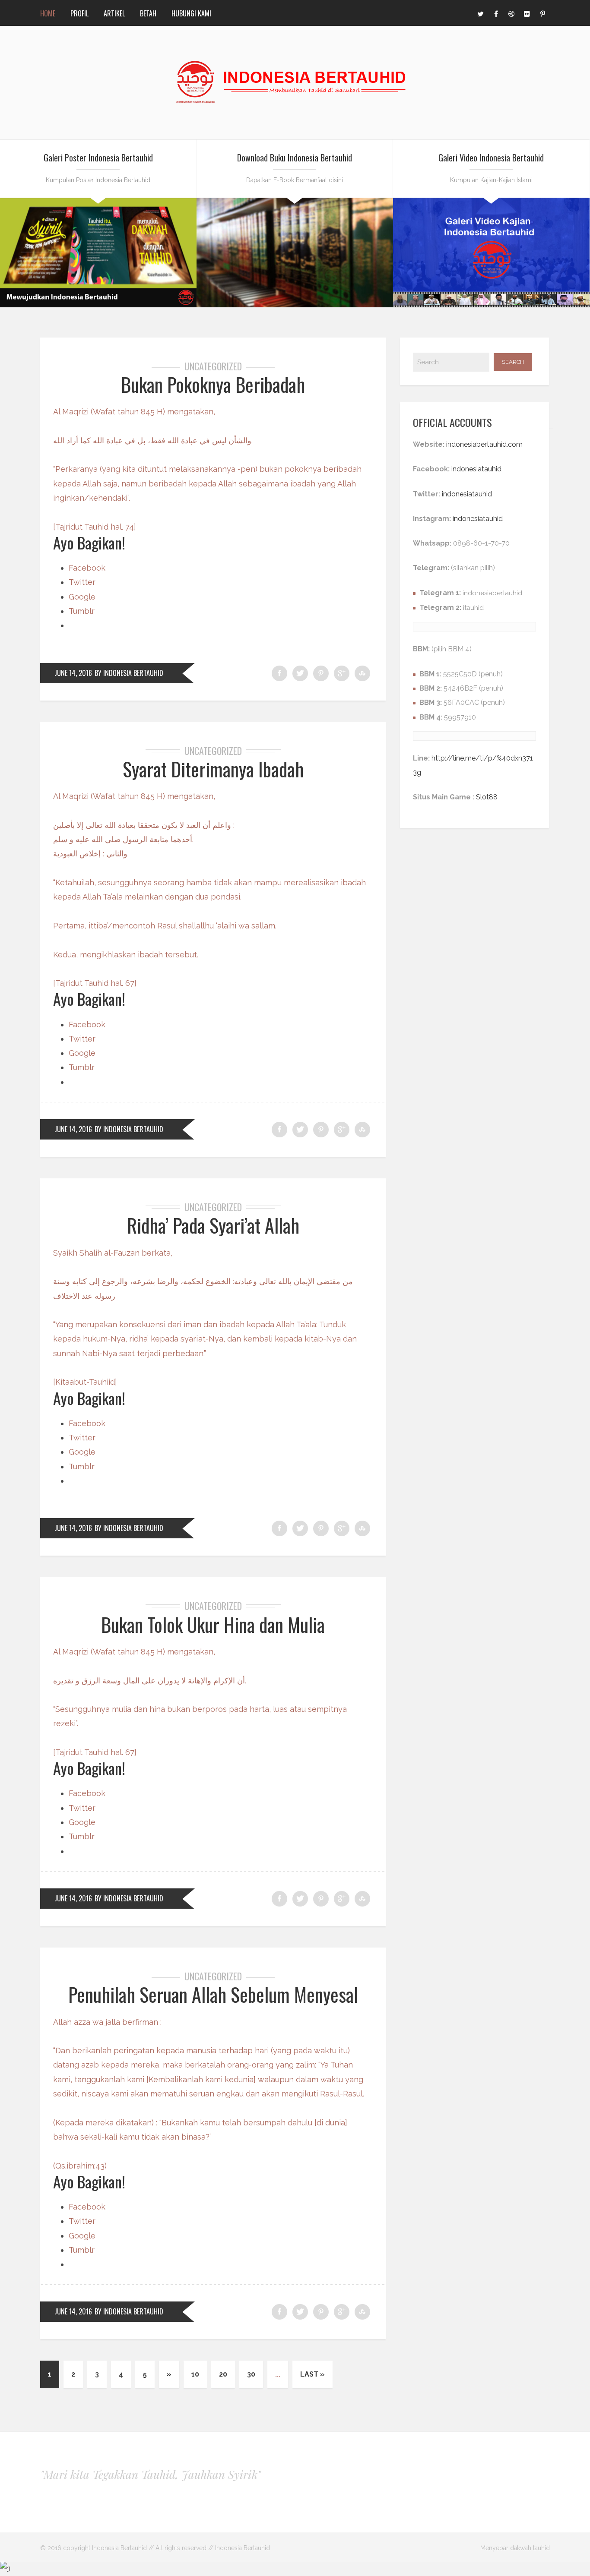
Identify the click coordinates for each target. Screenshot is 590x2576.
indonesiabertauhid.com (484, 444)
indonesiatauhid (476, 469)
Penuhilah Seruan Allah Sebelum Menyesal (213, 1994)
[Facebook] (496, 13)
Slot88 (487, 797)
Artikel (114, 13)
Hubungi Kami (191, 13)
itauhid (473, 608)
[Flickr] (527, 13)
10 (195, 2374)
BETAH (148, 13)
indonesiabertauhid (492, 593)
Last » (312, 2374)
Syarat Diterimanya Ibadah (213, 769)
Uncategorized (213, 366)
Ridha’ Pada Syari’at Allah (213, 1225)
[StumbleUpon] (362, 673)
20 (223, 2374)
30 (251, 2374)
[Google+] (342, 673)
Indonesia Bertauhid (243, 2548)
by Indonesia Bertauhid (129, 673)
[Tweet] (300, 673)
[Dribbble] (511, 13)
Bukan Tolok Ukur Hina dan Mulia (213, 1624)
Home (48, 13)
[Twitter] (480, 13)
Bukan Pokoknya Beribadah (213, 384)
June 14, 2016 (73, 673)
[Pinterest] (542, 13)
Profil (79, 13)
